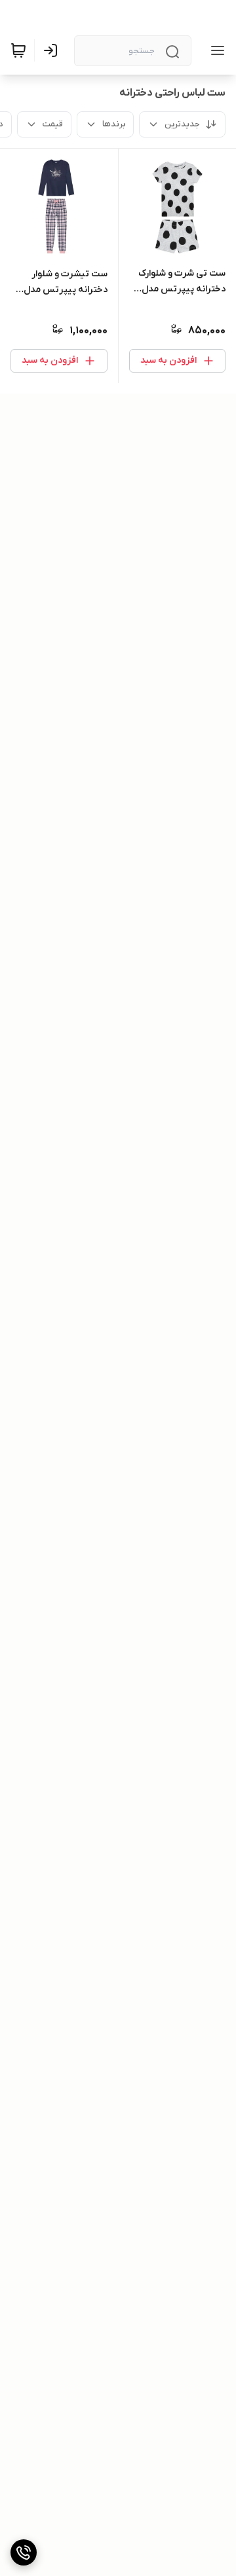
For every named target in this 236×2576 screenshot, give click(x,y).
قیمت (53, 124)
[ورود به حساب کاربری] (53, 50)
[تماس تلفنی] (24, 2552)
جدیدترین (182, 124)
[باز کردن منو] (215, 50)
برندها (114, 124)
